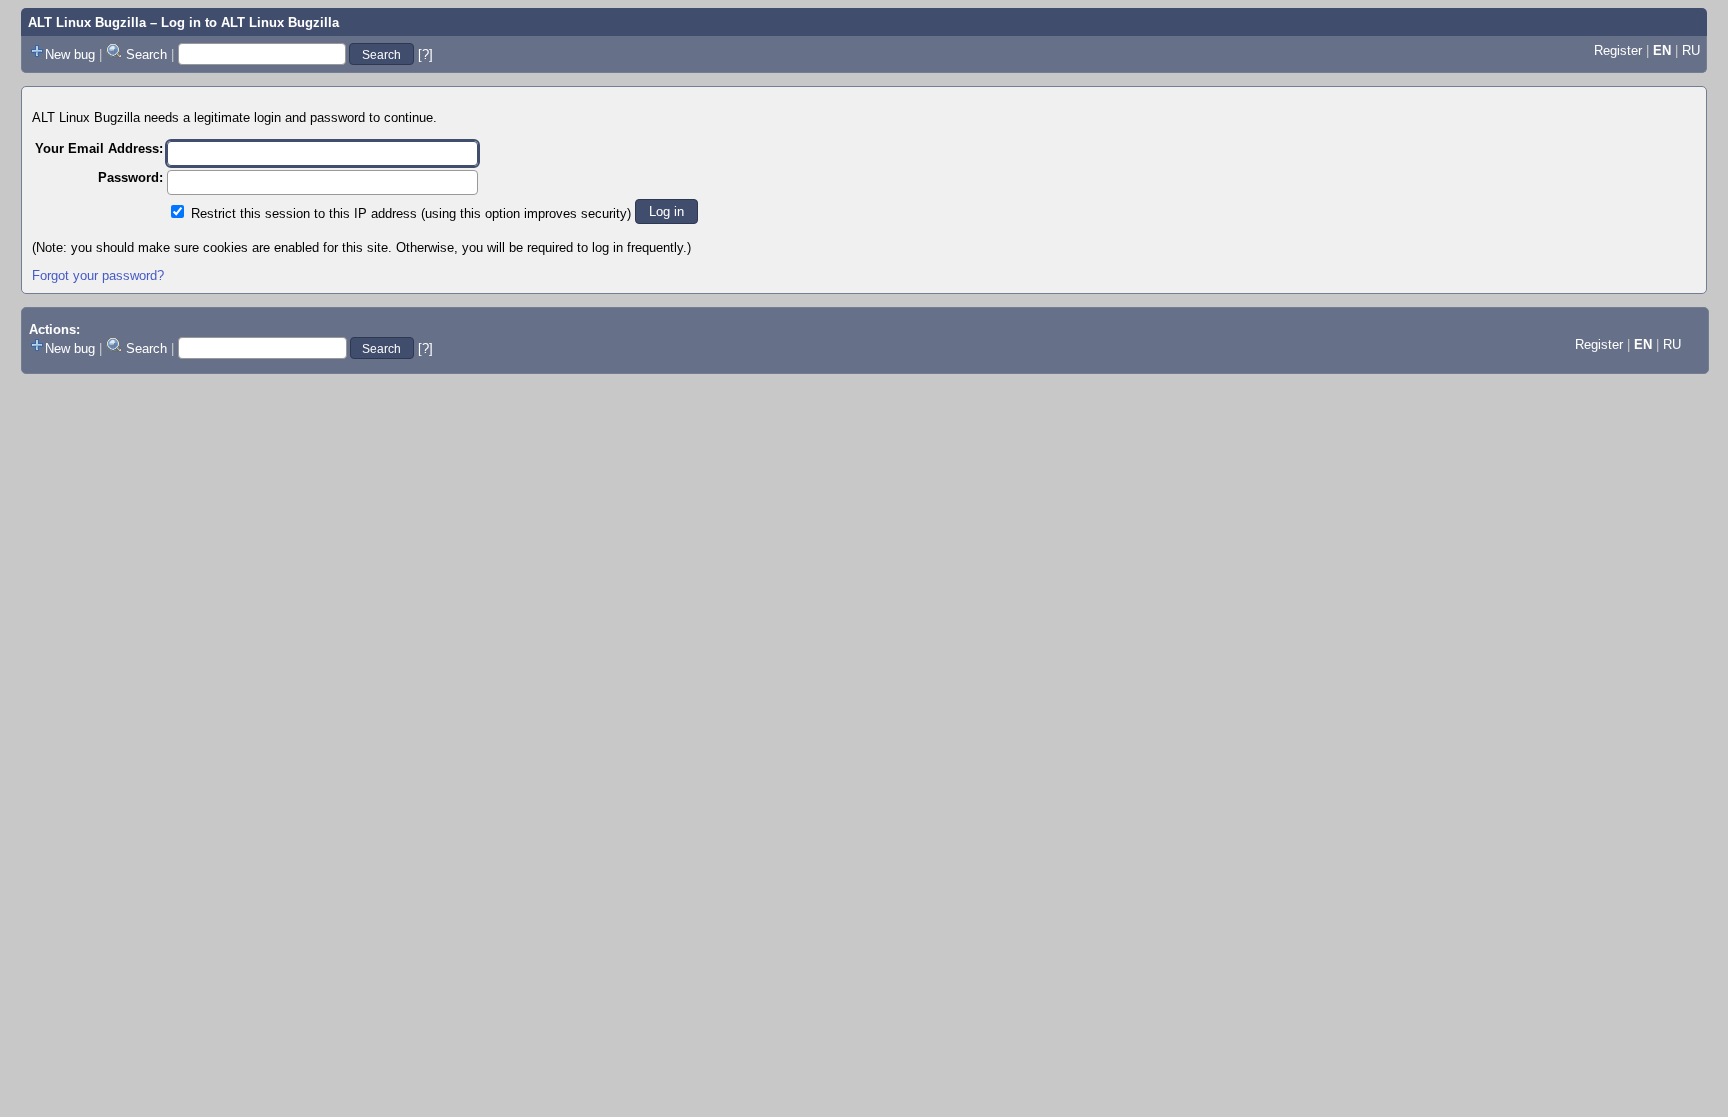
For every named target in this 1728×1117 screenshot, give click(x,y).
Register (1618, 50)
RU (1691, 50)
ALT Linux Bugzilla (87, 22)
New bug (70, 54)
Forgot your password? (98, 275)
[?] (425, 54)
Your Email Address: (99, 148)
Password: (130, 177)
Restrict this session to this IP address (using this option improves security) (411, 213)
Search (146, 54)
